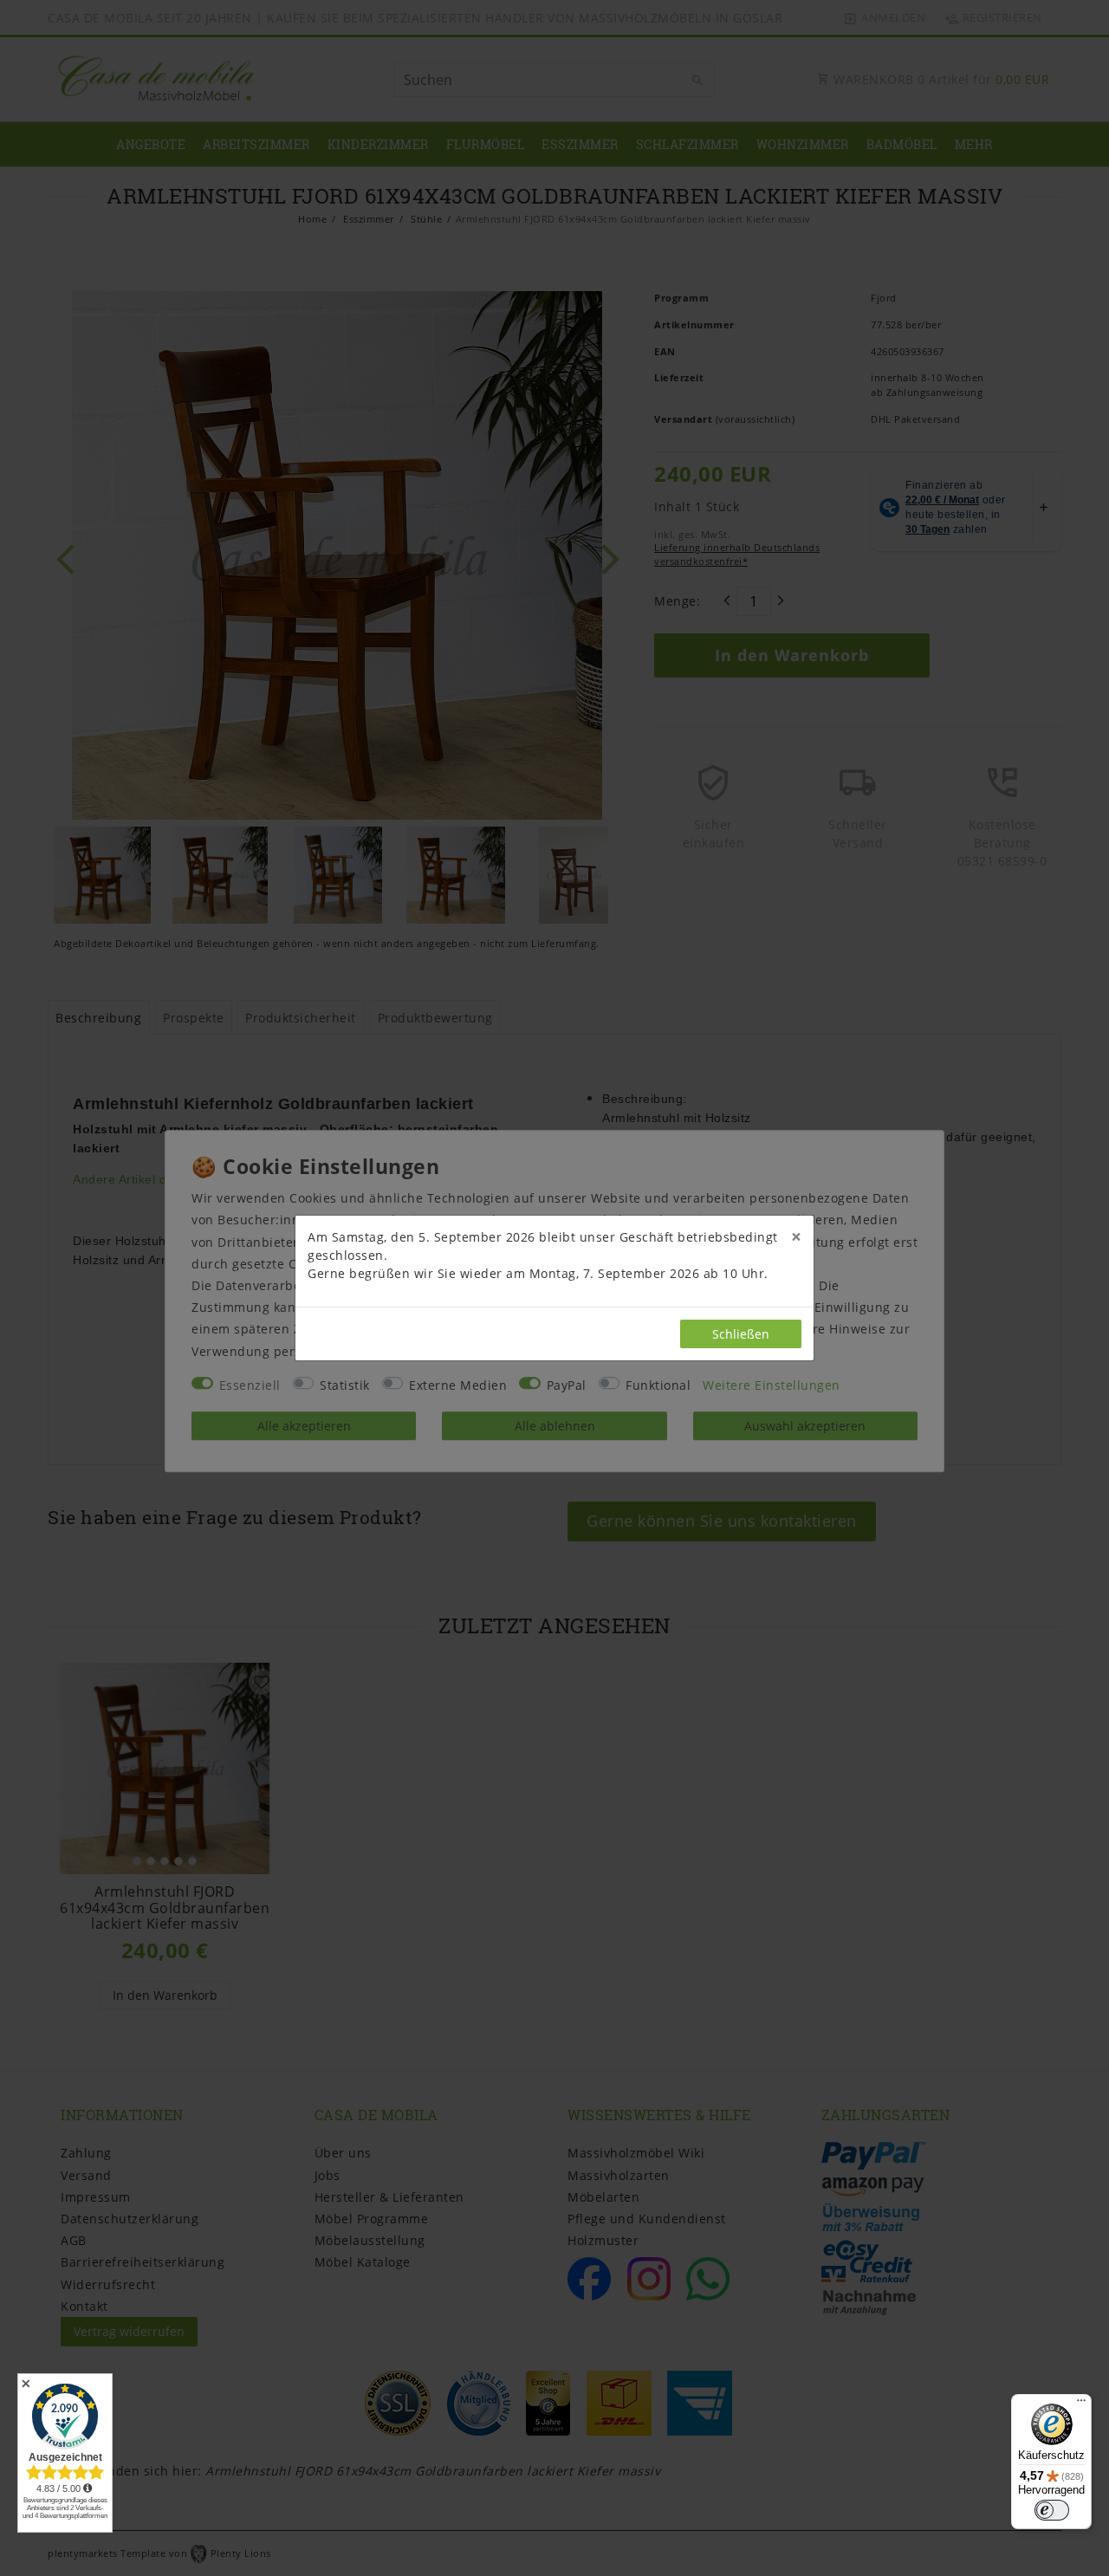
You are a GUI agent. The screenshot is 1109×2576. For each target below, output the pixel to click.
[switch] (1052, 2510)
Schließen (741, 1334)
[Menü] (1081, 2404)
